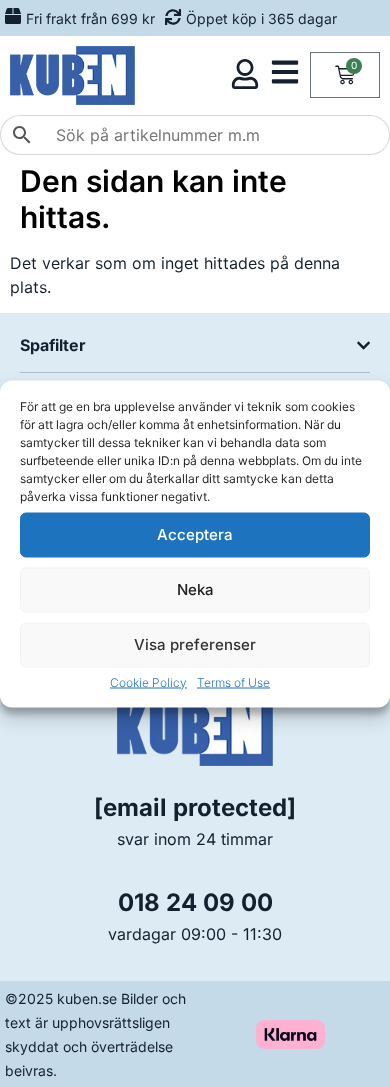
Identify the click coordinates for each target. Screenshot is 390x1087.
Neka (195, 589)
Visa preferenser (195, 644)
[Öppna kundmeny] (245, 74)
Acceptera (195, 534)
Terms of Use (233, 681)
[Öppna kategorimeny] (285, 72)
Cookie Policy (148, 681)
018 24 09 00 (195, 902)
